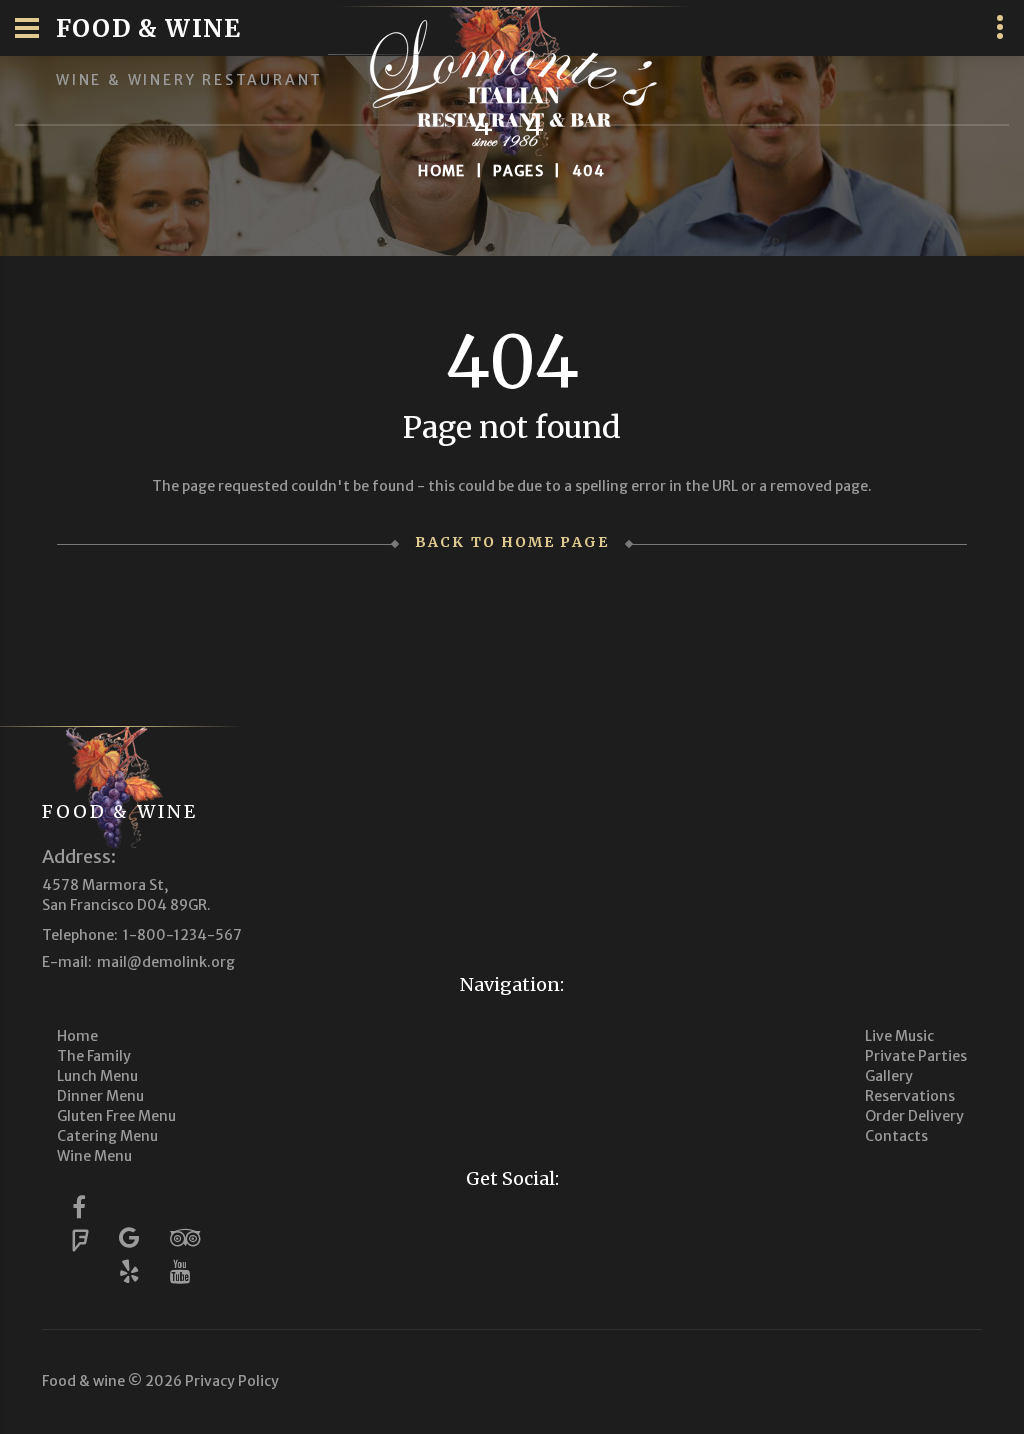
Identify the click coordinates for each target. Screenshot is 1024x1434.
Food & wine (120, 811)
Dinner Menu (100, 1096)
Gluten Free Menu (116, 1116)
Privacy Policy (232, 1381)
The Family (94, 1056)
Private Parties (916, 1056)
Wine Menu (94, 1156)
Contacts (896, 1136)
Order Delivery (914, 1116)
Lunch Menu (97, 1076)
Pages (518, 171)
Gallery (889, 1076)
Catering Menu (107, 1136)
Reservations (910, 1096)
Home (442, 171)
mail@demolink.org (166, 962)
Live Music (899, 1036)
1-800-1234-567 (182, 935)
